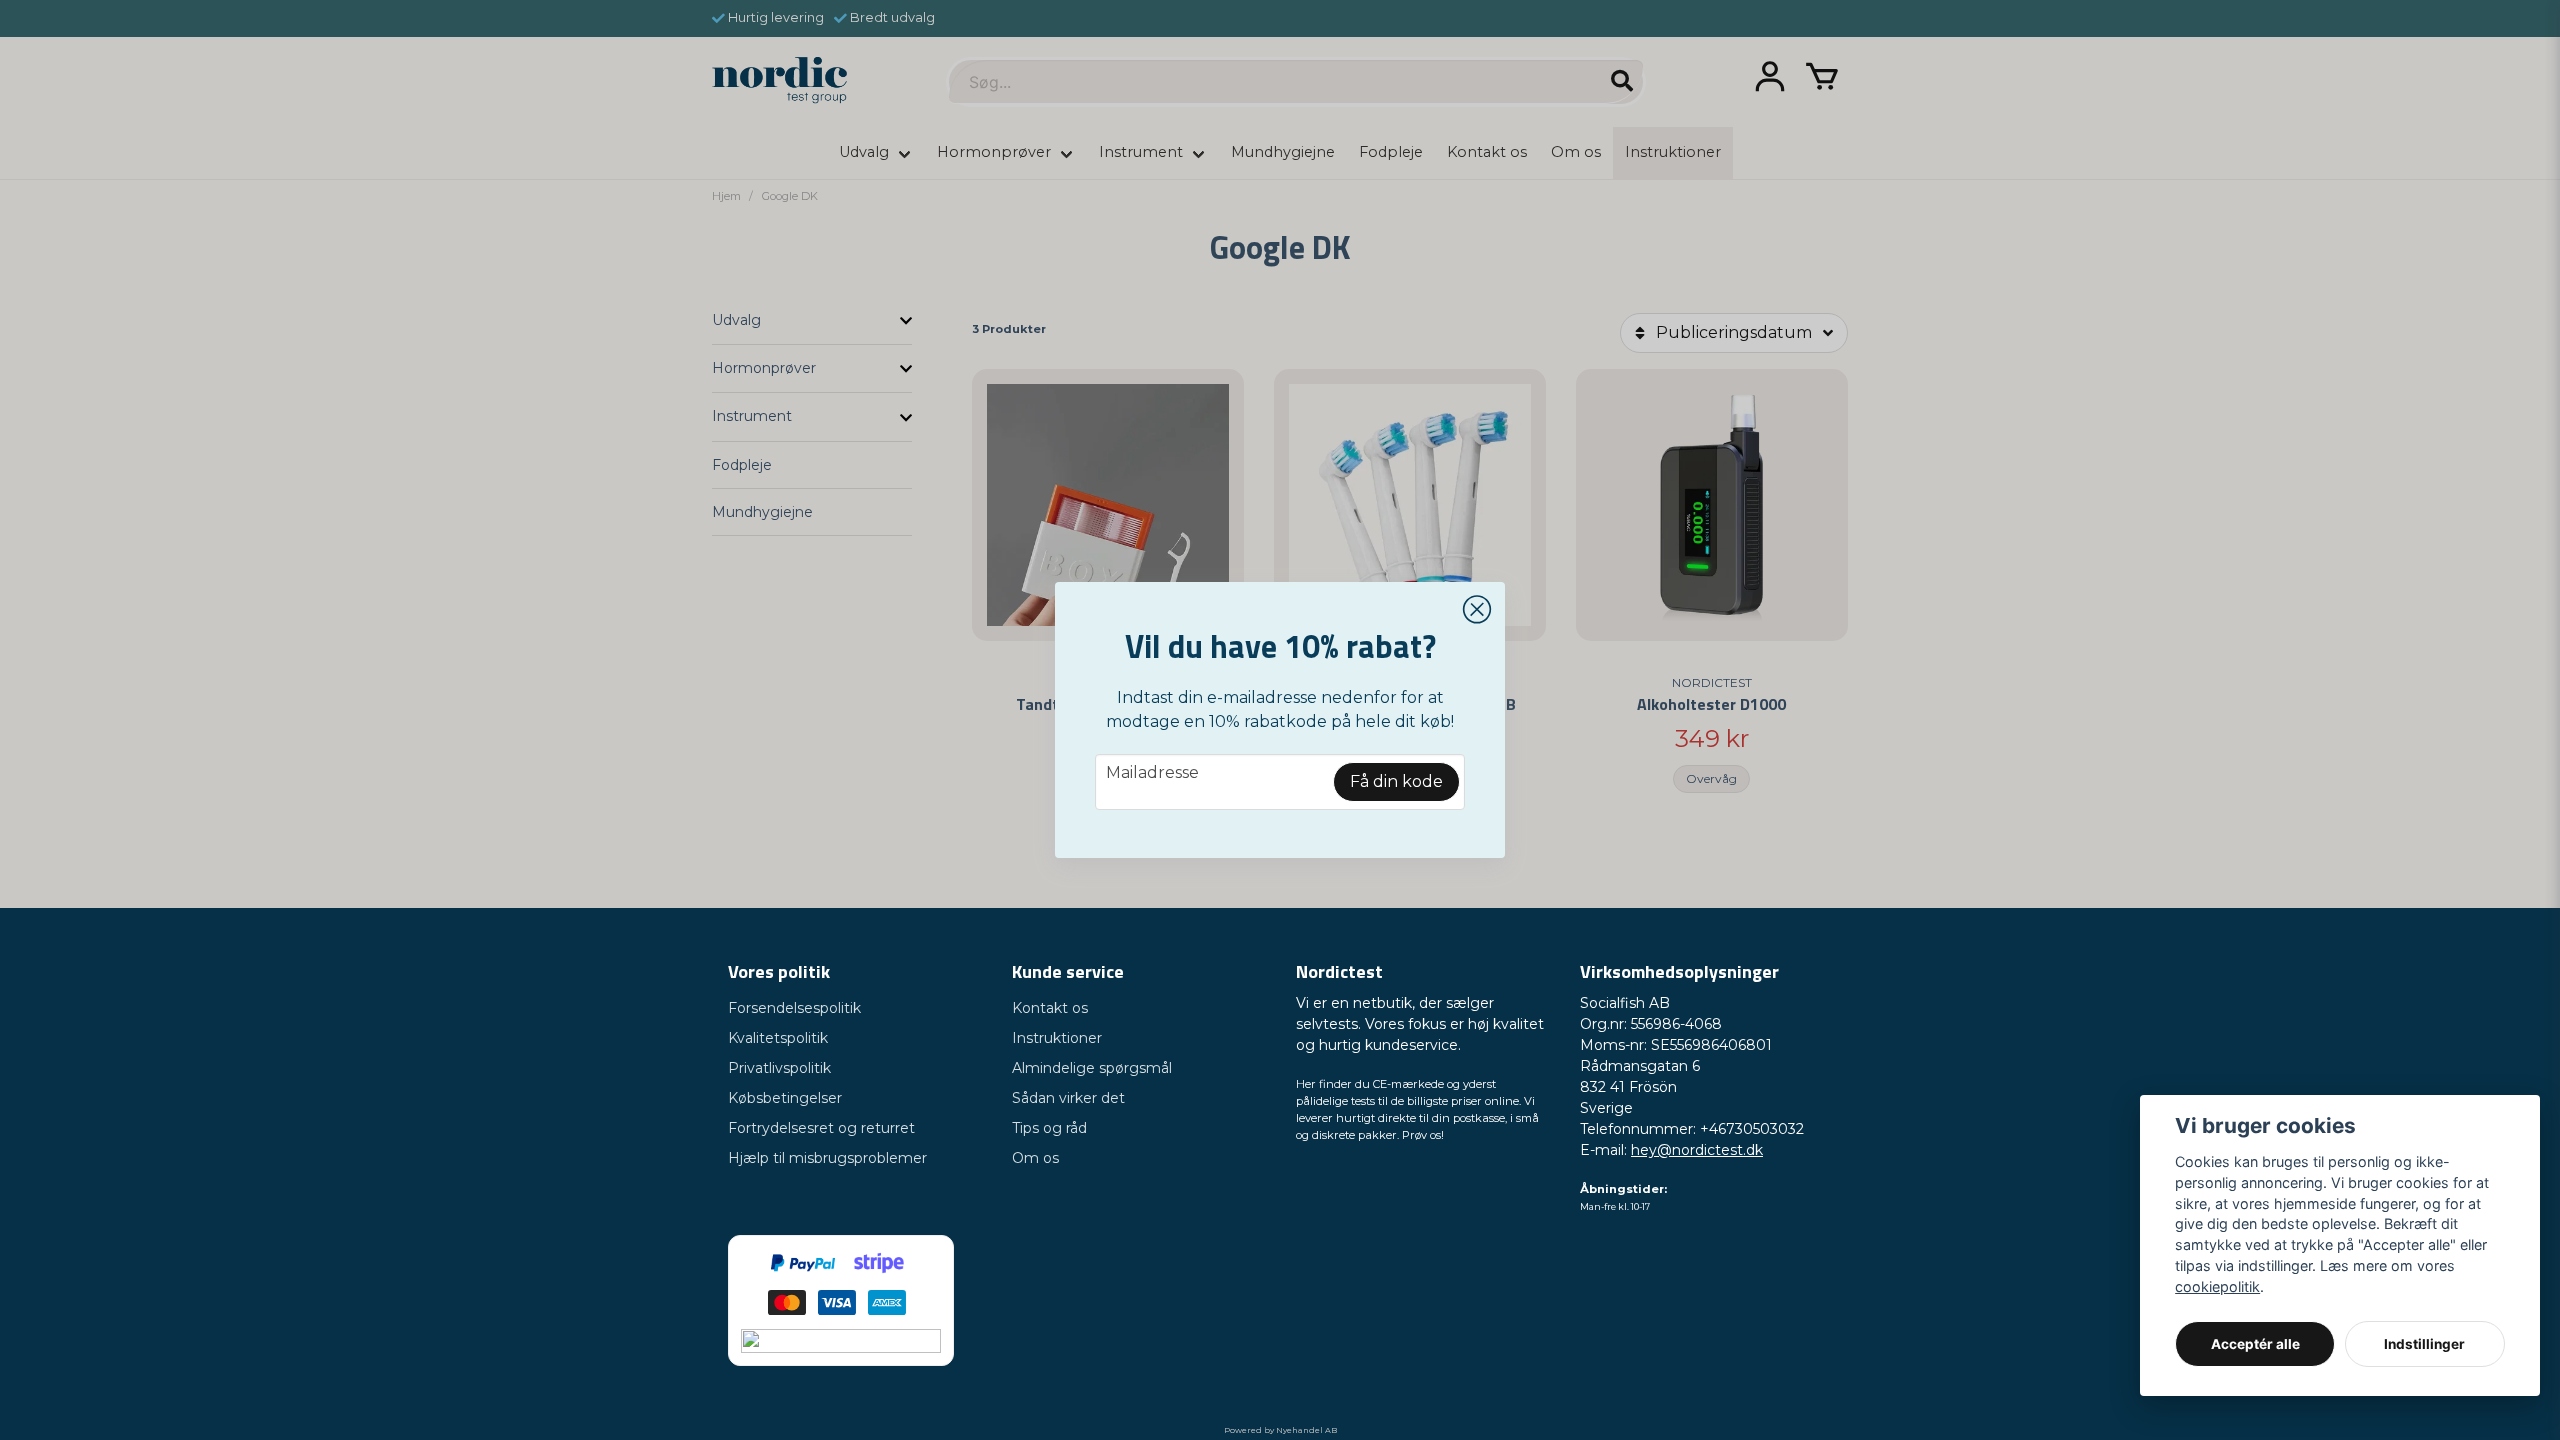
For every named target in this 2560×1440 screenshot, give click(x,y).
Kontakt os (1050, 1008)
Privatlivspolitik (779, 1068)
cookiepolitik (2217, 1286)
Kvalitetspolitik (778, 1038)
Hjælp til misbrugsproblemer (827, 1158)
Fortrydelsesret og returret (821, 1128)
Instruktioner (1057, 1038)
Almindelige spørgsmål (1092, 1068)
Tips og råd (1049, 1128)
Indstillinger (2424, 1344)
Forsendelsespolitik (794, 1008)
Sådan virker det (1068, 1098)
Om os (1035, 1158)
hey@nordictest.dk (1697, 1150)
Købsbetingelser (785, 1098)
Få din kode (1396, 781)
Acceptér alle (2255, 1344)
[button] (1477, 610)
